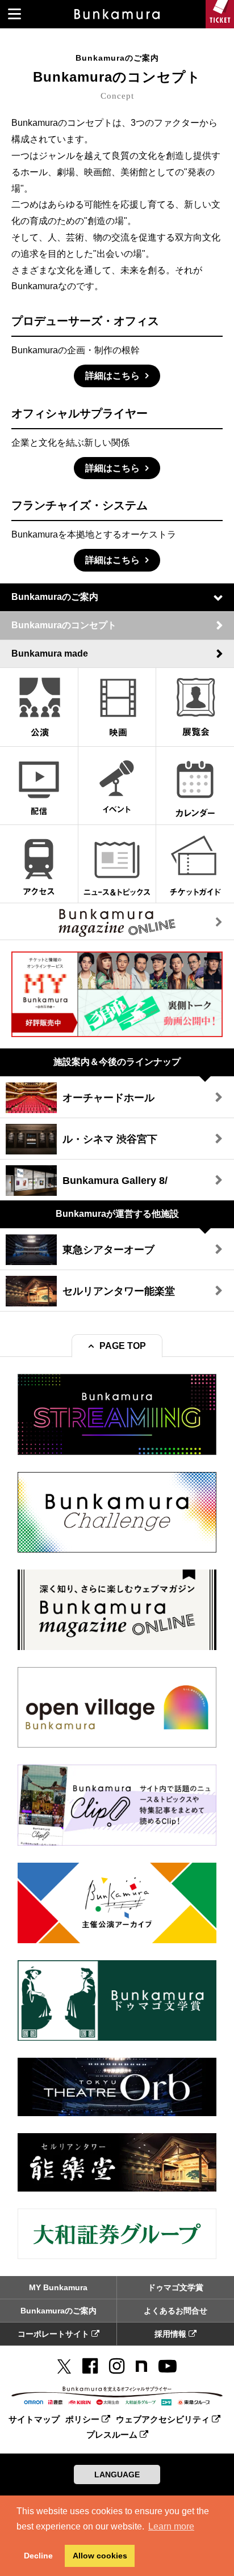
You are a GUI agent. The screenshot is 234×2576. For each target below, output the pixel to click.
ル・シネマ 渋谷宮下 (110, 1139)
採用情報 (172, 2334)
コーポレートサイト (55, 2334)
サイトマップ (34, 2419)
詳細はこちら (112, 376)
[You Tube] (168, 2366)
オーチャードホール (108, 1098)
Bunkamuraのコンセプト (64, 625)
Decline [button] (38, 2556)
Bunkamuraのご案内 (55, 597)
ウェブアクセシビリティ (164, 2419)
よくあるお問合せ (175, 2311)
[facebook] (90, 2366)
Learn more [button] (171, 2526)
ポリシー (83, 2419)
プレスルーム (113, 2435)
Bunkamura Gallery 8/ (115, 1181)
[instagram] (117, 2366)
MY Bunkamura (58, 2287)
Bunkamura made (50, 653)
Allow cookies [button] (100, 2556)
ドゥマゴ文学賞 (175, 2287)
